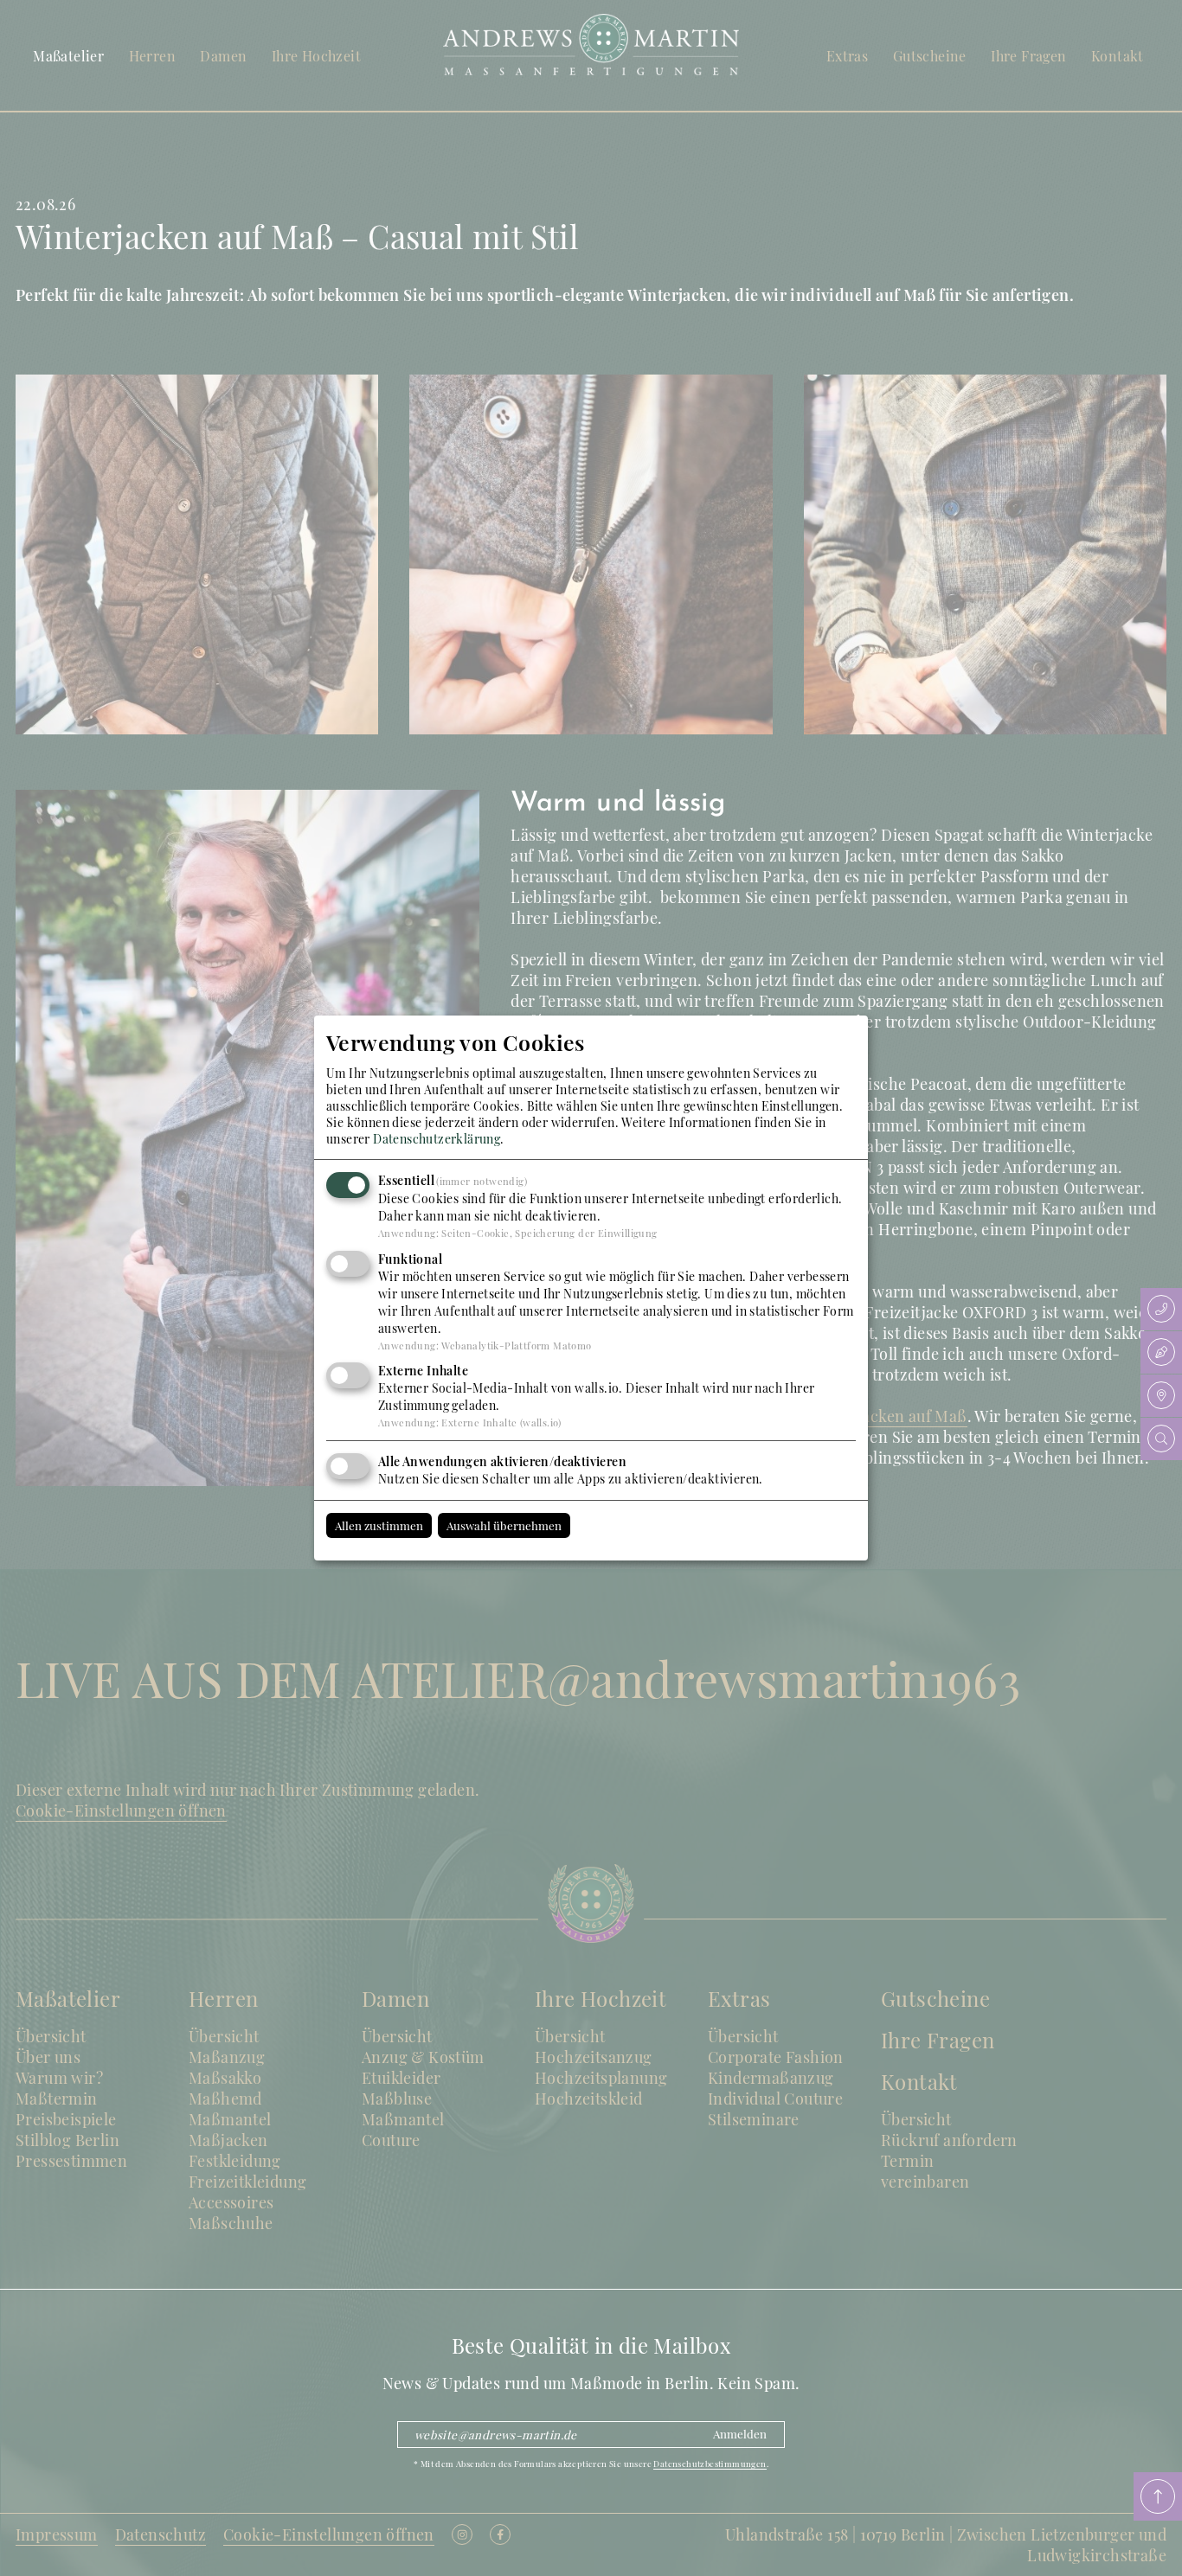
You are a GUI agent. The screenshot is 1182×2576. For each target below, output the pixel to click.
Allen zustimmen (379, 1525)
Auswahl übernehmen (504, 1525)
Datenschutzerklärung (437, 1139)
